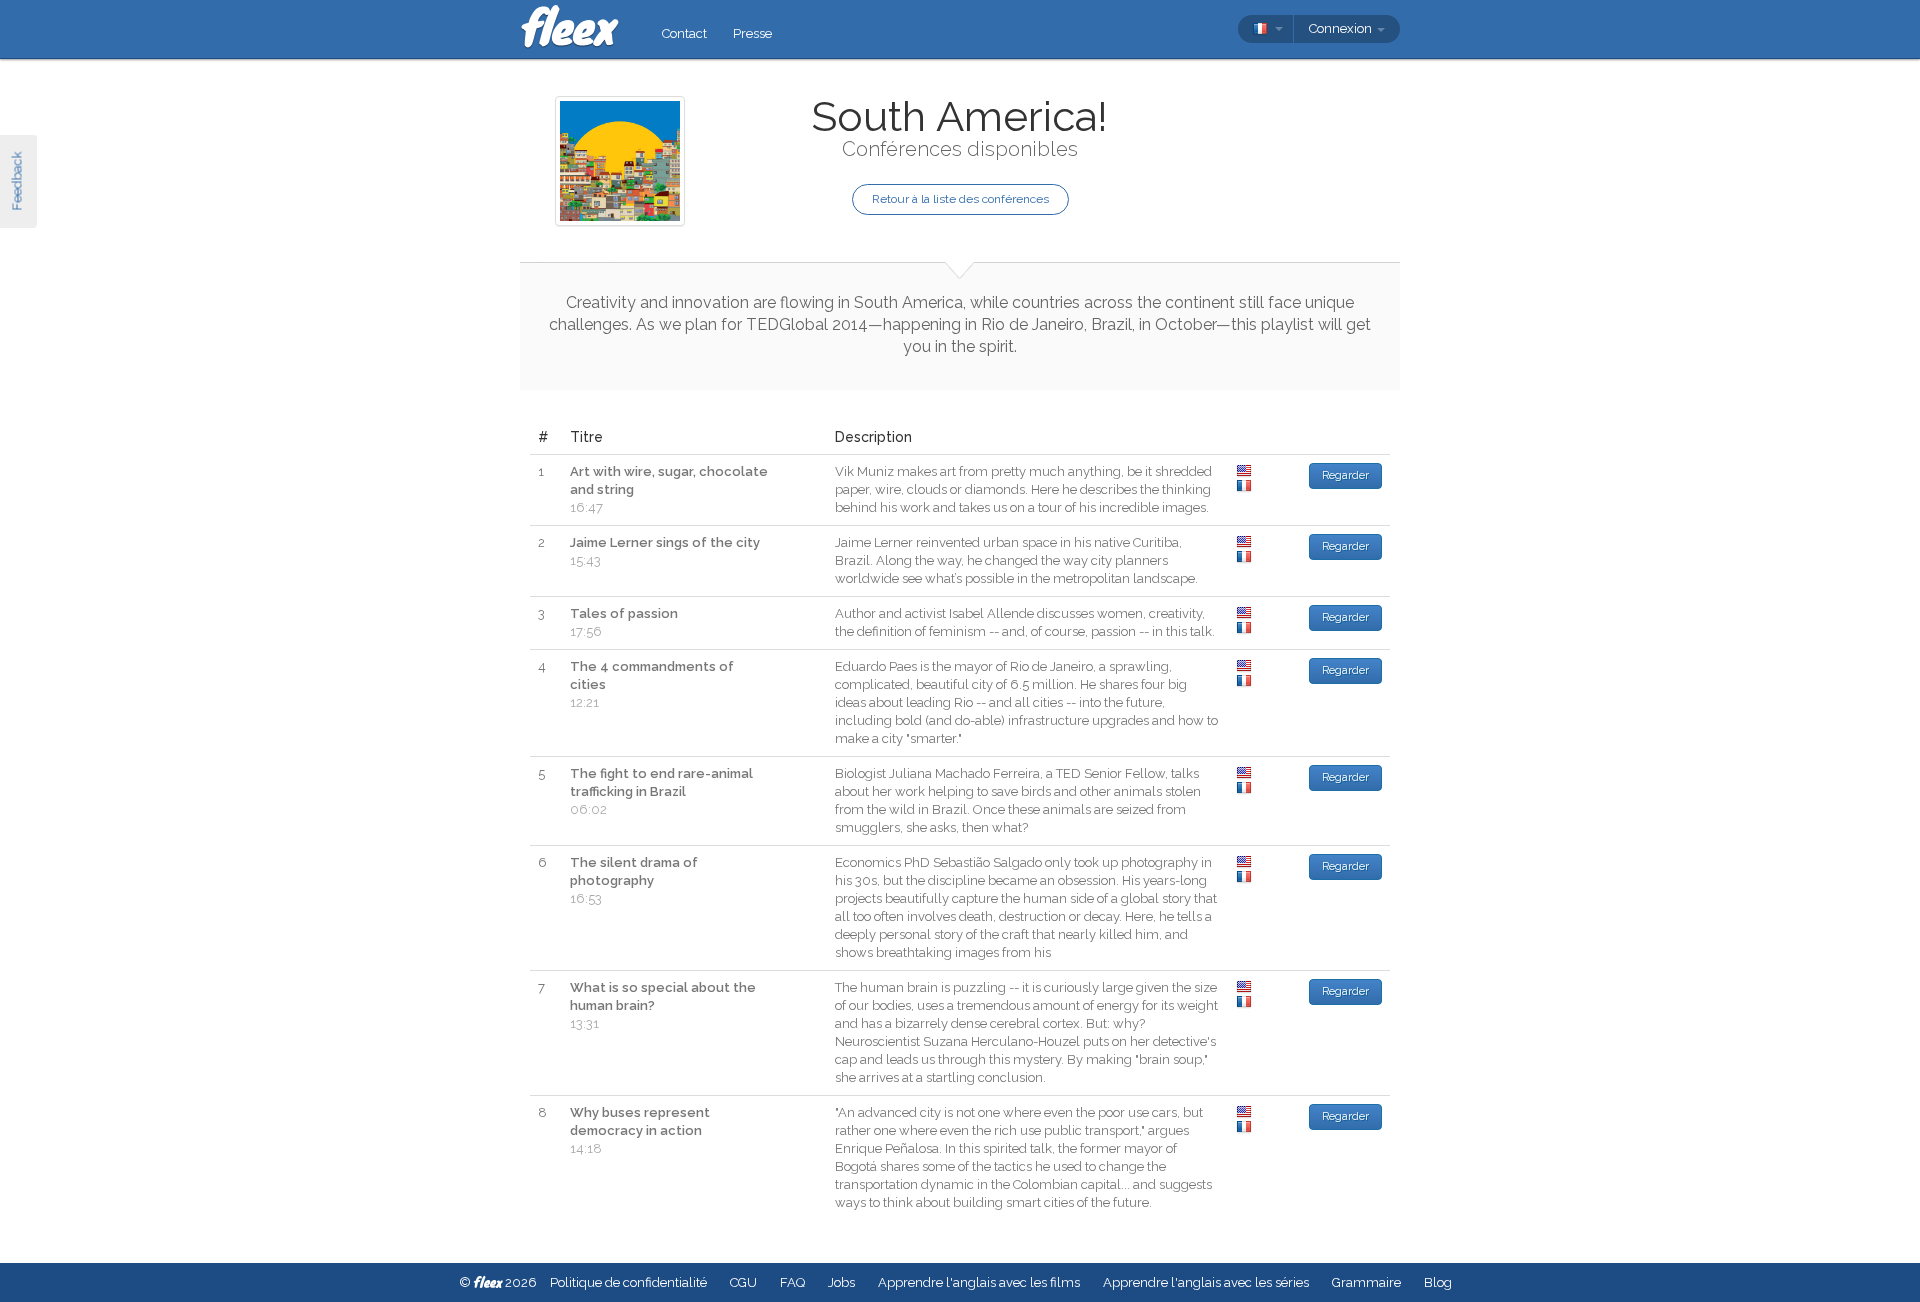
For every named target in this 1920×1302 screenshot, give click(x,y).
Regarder (1345, 475)
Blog (1438, 1282)
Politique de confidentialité (628, 1282)
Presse (752, 33)
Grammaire (1366, 1282)
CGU (743, 1282)
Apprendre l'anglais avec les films (979, 1282)
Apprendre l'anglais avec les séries (1206, 1282)
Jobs (841, 1282)
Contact (684, 33)
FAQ (792, 1282)
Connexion (1342, 28)
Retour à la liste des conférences (960, 199)
